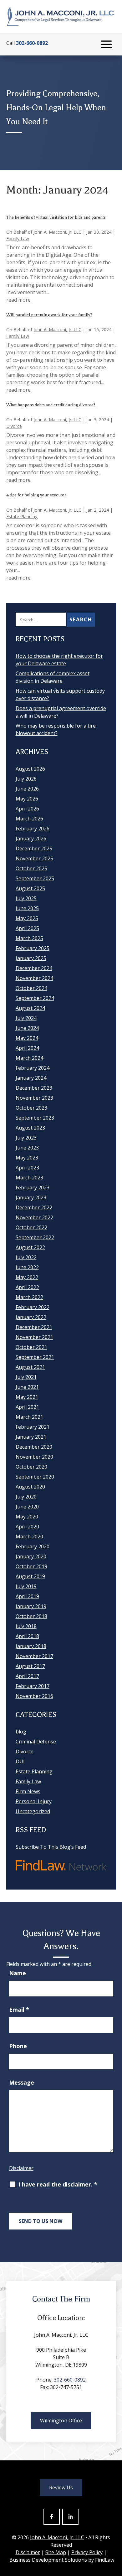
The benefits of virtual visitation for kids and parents (56, 217)
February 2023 (33, 1188)
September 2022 (35, 1237)
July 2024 (26, 1018)
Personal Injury (34, 1801)
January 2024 (31, 1078)
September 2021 (35, 1357)
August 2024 (30, 1008)
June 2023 (27, 1148)
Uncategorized (33, 1811)
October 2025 (31, 868)
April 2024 (27, 1048)
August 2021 (30, 1367)
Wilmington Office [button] (61, 2421)
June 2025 (27, 908)
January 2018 (31, 1646)
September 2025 (35, 878)
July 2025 (26, 898)
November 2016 (34, 1696)
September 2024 (35, 998)
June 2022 (27, 1267)
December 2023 (34, 1088)
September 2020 (35, 1477)
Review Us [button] (61, 2488)
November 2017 (34, 1656)
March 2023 (29, 1178)
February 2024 (33, 1068)
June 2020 (27, 1507)
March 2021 (29, 1417)
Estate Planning (22, 516)
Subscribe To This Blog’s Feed (51, 1847)
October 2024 (31, 988)
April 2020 (27, 1527)
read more (18, 300)
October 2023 (31, 1108)
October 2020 (31, 1467)
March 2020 (29, 1537)
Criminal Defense (36, 1742)
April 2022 (27, 1287)
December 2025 (34, 848)
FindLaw (105, 2560)
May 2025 (27, 918)
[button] (106, 45)
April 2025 (27, 928)
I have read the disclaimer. (58, 2184)
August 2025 (30, 888)
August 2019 (30, 1576)
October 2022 (31, 1227)
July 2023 (26, 1138)
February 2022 (33, 1307)
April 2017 (27, 1676)
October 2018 (31, 1616)
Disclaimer (21, 2168)
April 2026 (27, 809)
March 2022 (29, 1297)
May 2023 (27, 1158)
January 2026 (31, 839)
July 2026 (26, 779)
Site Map (56, 2552)
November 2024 (34, 978)
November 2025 (34, 858)
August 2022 (30, 1247)
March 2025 (29, 938)
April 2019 (27, 1596)
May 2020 (27, 1517)
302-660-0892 (32, 43)
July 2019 (26, 1586)
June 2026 (27, 789)
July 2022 (26, 1257)
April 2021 (27, 1407)
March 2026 (29, 819)
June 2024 (27, 1028)
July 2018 (26, 1626)
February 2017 (33, 1686)
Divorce (14, 426)
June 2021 (27, 1387)
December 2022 (34, 1207)
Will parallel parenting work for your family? (49, 315)
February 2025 (33, 948)
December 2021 (34, 1327)
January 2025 (31, 958)
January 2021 (31, 1437)
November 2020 (34, 1457)
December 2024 (34, 968)
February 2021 (33, 1427)
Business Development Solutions (48, 2560)
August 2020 (30, 1487)
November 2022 (34, 1217)
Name (18, 1973)
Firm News (28, 1791)
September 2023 (35, 1118)
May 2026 (27, 799)
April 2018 (27, 1636)
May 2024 (27, 1038)
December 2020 (34, 1447)
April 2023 (27, 1168)
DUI (20, 1761)
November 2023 (34, 1098)
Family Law (18, 239)
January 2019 (31, 1606)
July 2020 (26, 1497)
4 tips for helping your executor (36, 495)
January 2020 (31, 1556)
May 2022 (27, 1277)
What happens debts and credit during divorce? (51, 405)
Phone (18, 2046)
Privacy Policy (87, 2552)
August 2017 (30, 1666)
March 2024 (29, 1058)
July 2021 (26, 1377)
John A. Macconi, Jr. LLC (57, 232)
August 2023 (30, 1128)
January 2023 (31, 1197)
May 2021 (27, 1397)
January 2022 (31, 1317)
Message (22, 2082)
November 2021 (34, 1337)
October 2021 (31, 1347)
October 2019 (31, 1566)
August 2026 (30, 769)
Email (19, 2010)
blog (21, 1732)
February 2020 (33, 1546)
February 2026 (33, 829)
